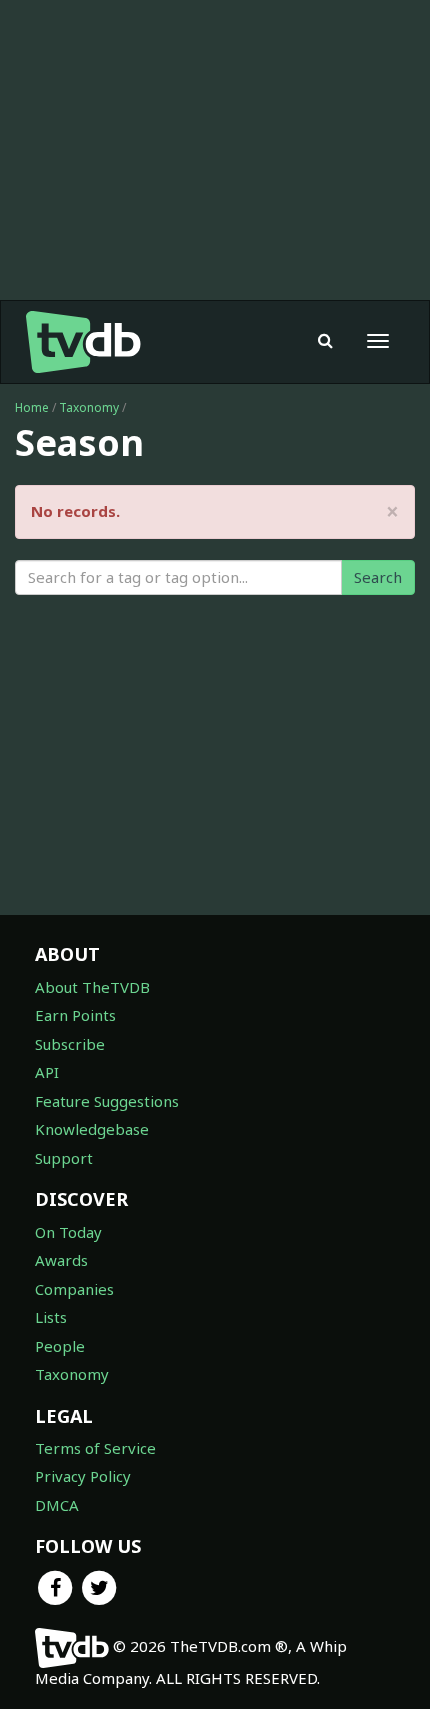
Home (32, 407)
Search (378, 577)
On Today (68, 1232)
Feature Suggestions (107, 1101)
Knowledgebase (92, 1129)
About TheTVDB (92, 987)
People (60, 1346)
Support (64, 1158)
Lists (51, 1317)
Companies (74, 1289)
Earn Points (75, 1015)
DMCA (57, 1505)
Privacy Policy (83, 1476)
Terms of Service (95, 1448)
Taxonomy (89, 407)
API (47, 1072)
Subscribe (70, 1044)
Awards (61, 1260)
